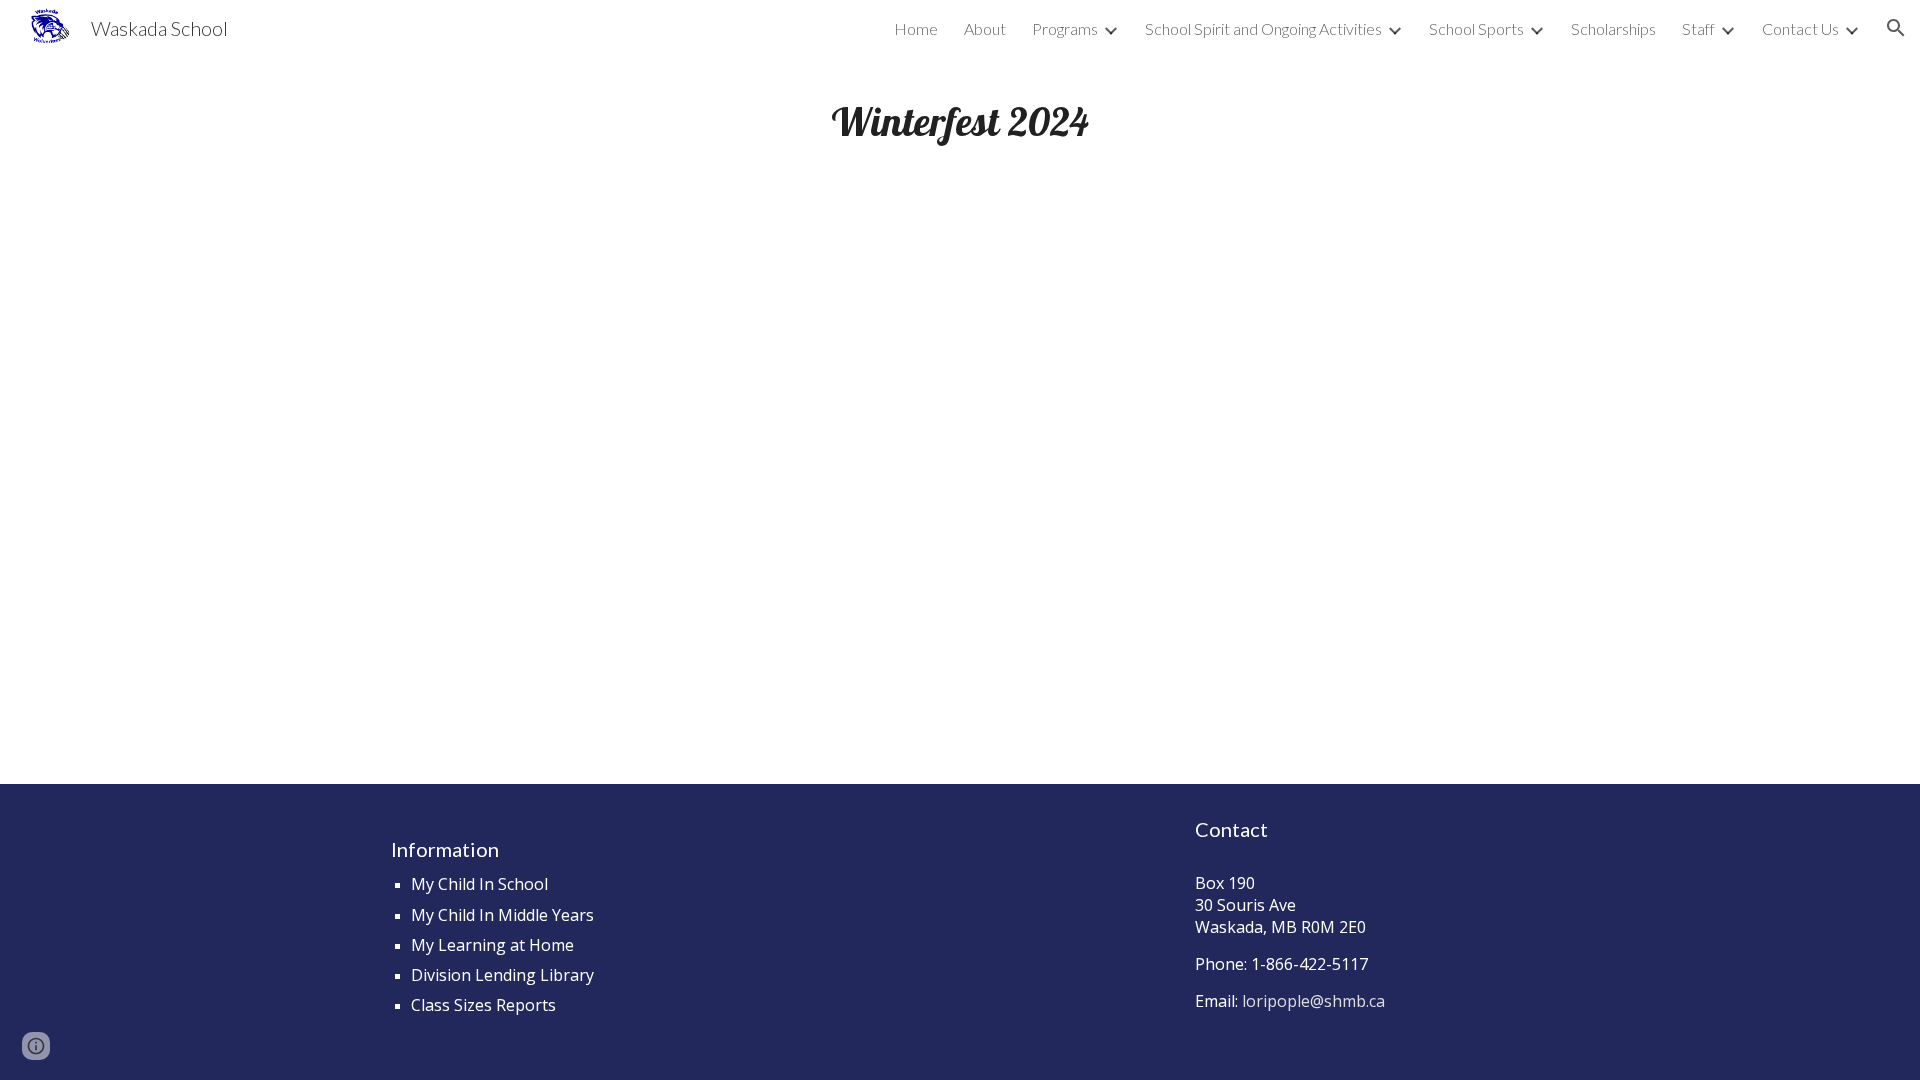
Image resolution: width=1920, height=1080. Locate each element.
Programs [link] (1065, 28)
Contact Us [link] (1800, 28)
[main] (960, 121)
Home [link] (916, 28)
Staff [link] (1698, 28)
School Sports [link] (1476, 28)
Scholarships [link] (1613, 28)
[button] (1896, 28)
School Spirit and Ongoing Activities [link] (1263, 28)
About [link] (985, 28)
